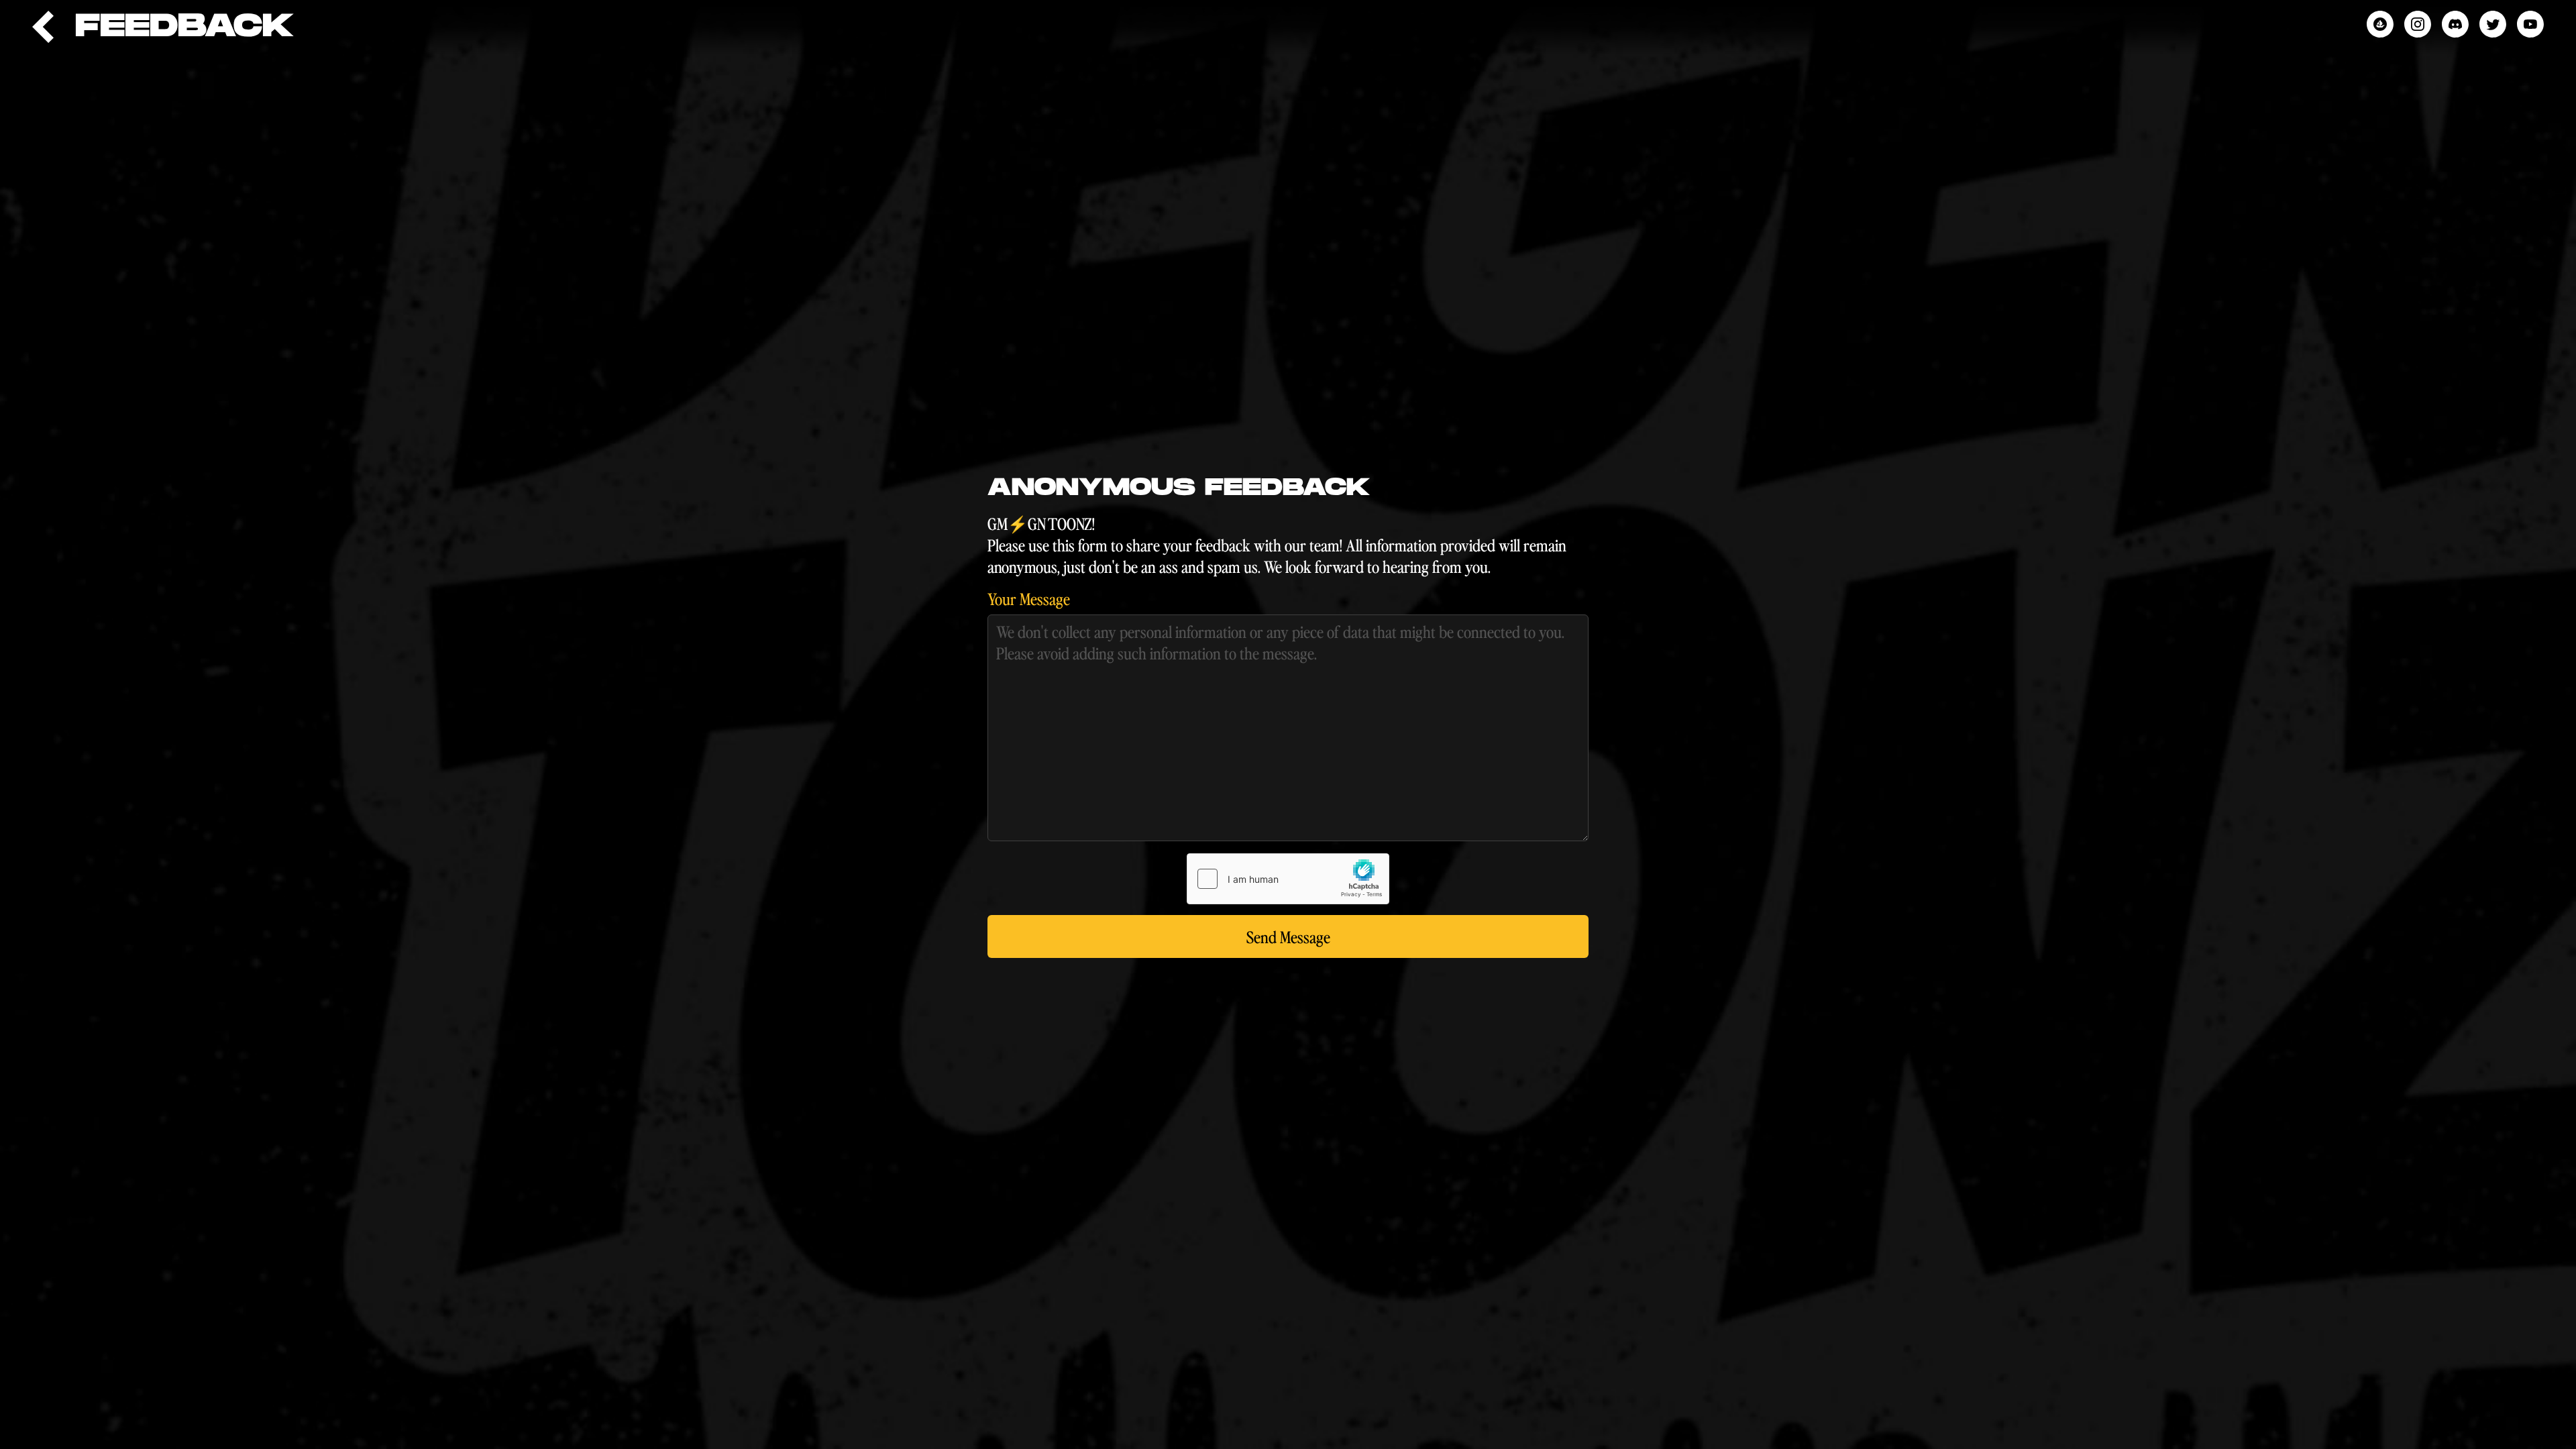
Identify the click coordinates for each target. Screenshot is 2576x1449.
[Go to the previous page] (43, 27)
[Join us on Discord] (2455, 24)
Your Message (1029, 598)
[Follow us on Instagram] (2418, 24)
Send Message (1288, 936)
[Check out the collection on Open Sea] (2380, 24)
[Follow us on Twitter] (2493, 24)
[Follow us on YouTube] (2530, 24)
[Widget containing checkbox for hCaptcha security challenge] (1288, 879)
